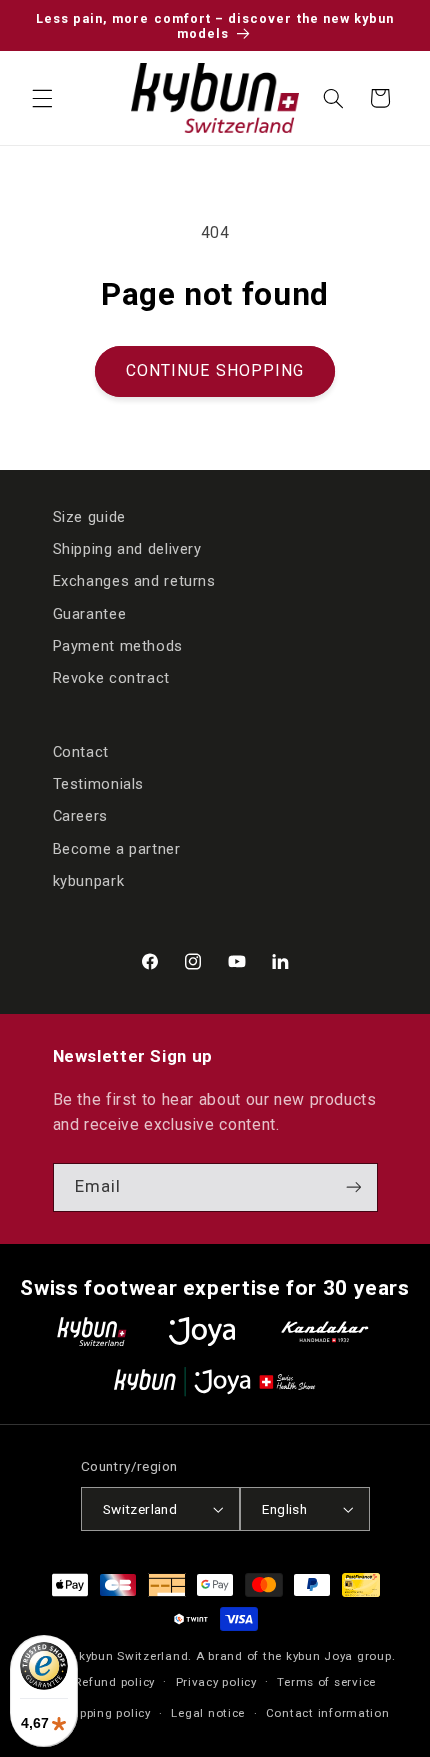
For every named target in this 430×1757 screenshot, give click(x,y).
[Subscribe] (353, 1187)
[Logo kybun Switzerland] (92, 1331)
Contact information (328, 1713)
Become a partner (117, 849)
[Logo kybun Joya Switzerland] (214, 1381)
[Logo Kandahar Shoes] (325, 1331)
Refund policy (114, 1682)
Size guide (89, 517)
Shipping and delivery (127, 549)
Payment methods (118, 646)
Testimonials (99, 784)
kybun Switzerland (134, 1656)
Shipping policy (106, 1713)
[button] (42, 98)
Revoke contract (111, 678)
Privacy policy (216, 1682)
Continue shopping (215, 370)
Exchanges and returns (134, 581)
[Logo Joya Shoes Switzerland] (202, 1331)
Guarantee (90, 614)
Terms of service (326, 1682)
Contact (81, 752)
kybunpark (89, 881)
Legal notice (208, 1713)
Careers (80, 816)
